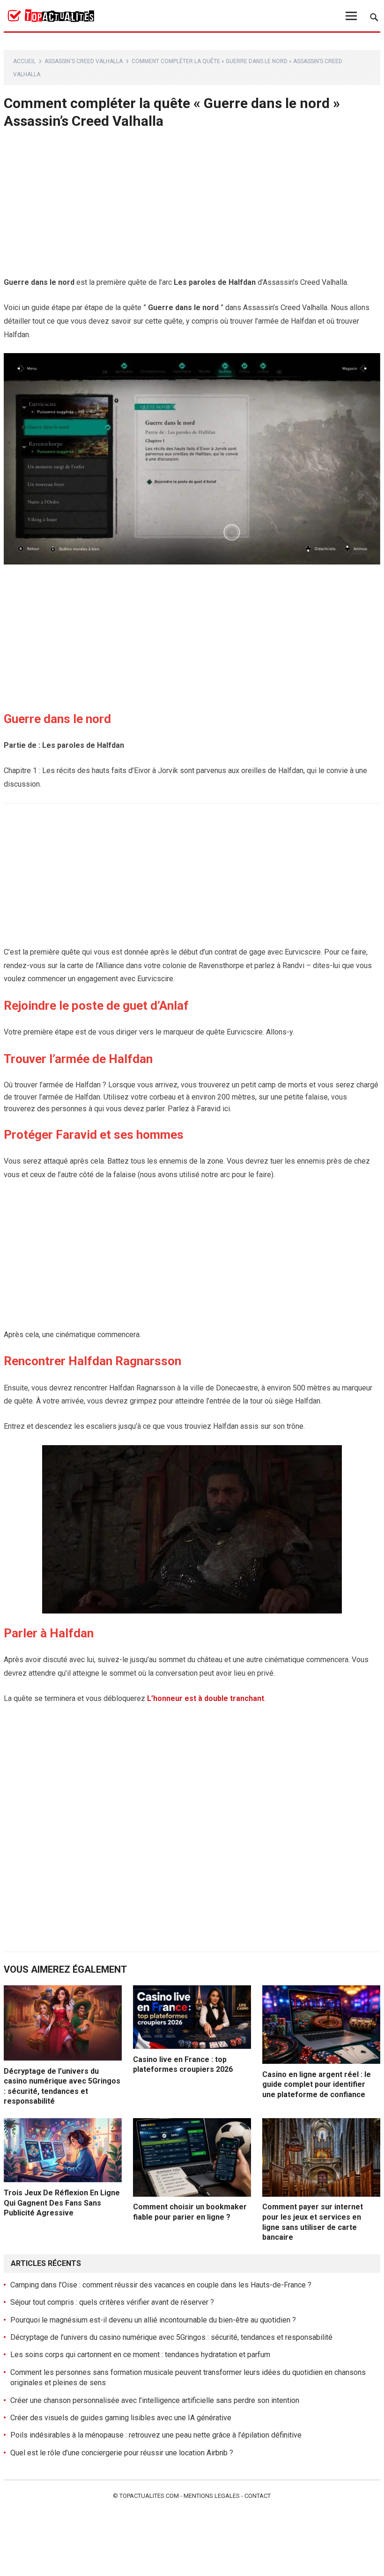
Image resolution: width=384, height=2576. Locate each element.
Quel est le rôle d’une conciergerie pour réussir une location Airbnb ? (122, 2453)
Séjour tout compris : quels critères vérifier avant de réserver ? (112, 2302)
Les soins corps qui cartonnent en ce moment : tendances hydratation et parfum (140, 2355)
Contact (258, 2496)
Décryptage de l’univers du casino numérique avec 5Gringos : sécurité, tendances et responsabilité (171, 2337)
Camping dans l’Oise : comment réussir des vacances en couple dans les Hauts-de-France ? (161, 2285)
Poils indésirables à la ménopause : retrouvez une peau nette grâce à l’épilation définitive (156, 2435)
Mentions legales (212, 2496)
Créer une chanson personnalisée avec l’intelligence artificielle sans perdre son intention (155, 2400)
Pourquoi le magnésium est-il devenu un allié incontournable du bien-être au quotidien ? (153, 2320)
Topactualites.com (149, 2496)
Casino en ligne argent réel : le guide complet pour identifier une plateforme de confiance (317, 2084)
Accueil (24, 61)
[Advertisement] (192, 207)
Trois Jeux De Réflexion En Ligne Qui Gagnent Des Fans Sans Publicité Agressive (62, 2203)
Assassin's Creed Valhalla (84, 61)
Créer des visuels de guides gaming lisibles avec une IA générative (121, 2418)
